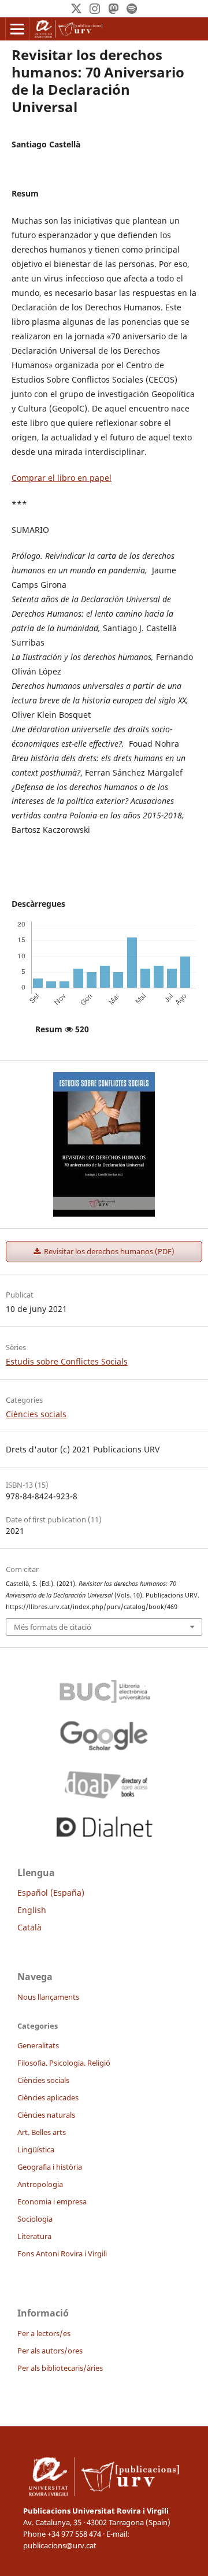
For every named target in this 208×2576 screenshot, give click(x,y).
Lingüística (36, 2149)
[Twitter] (76, 9)
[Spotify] (132, 9)
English (32, 1910)
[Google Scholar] (104, 1735)
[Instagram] (95, 9)
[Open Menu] (17, 29)
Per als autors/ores (50, 2351)
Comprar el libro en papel (62, 478)
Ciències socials (36, 1414)
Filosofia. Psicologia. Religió (64, 2063)
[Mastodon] (113, 9)
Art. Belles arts (42, 2132)
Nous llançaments (48, 1997)
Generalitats (38, 2045)
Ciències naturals (46, 2115)
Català (29, 1927)
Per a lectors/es (44, 2333)
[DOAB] (104, 1782)
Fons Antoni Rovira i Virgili (62, 2253)
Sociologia (35, 2219)
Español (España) (51, 1893)
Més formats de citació (53, 1627)
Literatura (34, 2236)
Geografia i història (50, 2167)
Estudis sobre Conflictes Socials (67, 1361)
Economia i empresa (52, 2201)
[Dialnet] (104, 1825)
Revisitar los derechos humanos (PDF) (108, 1251)
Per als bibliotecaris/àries (60, 2368)
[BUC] (104, 1688)
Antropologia (40, 2184)
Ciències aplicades (48, 2097)
